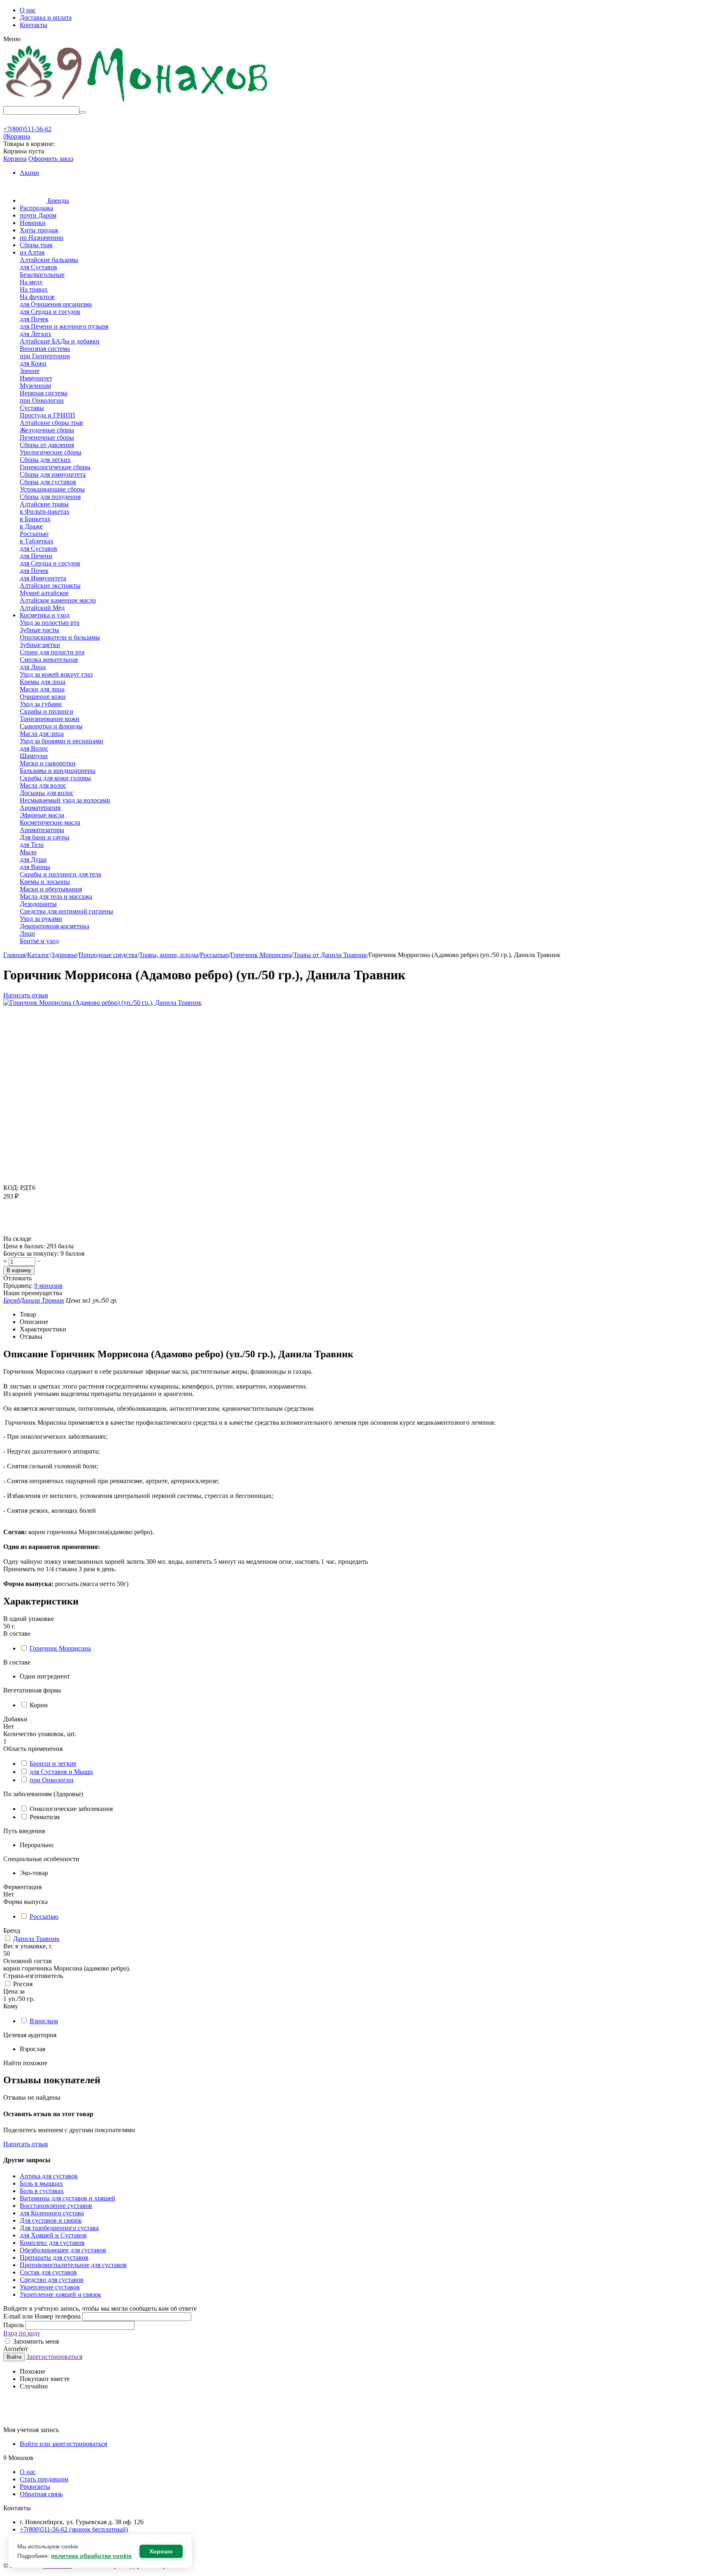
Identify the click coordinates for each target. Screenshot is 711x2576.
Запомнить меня (35, 2341)
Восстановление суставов (56, 2206)
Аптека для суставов (49, 2176)
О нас (28, 10)
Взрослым (44, 2021)
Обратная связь (41, 2494)
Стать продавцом (44, 2479)
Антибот (16, 2349)
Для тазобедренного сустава (59, 2228)
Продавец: (18, 1286)
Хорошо (161, 2551)
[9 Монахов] (137, 102)
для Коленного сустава (52, 2213)
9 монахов (48, 1286)
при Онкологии (52, 1780)
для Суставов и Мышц (61, 1772)
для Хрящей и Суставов (53, 2235)
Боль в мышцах (41, 2183)
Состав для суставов (48, 2272)
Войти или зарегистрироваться (63, 2444)
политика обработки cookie (91, 2556)
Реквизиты (35, 2487)
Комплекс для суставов (52, 2243)
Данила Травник (36, 1939)
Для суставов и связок (51, 2220)
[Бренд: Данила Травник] (20, 1231)
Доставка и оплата (46, 17)
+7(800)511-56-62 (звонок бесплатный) (74, 2529)
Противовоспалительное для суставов (73, 2265)
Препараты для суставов (54, 2257)
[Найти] (83, 112)
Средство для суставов (52, 2280)
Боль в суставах (42, 2191)
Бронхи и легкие (53, 1763)
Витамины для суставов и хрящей (67, 2198)
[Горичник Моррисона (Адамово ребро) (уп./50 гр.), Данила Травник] (102, 1003)
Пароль (14, 2325)
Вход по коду (22, 2333)
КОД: (11, 1188)
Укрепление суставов (50, 2287)
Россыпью (44, 1916)
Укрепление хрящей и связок (60, 2294)
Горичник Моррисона (60, 1648)
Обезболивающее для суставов (63, 2250)
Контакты (34, 25)
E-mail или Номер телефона (43, 2316)
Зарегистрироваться (54, 2357)
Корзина (15, 159)
